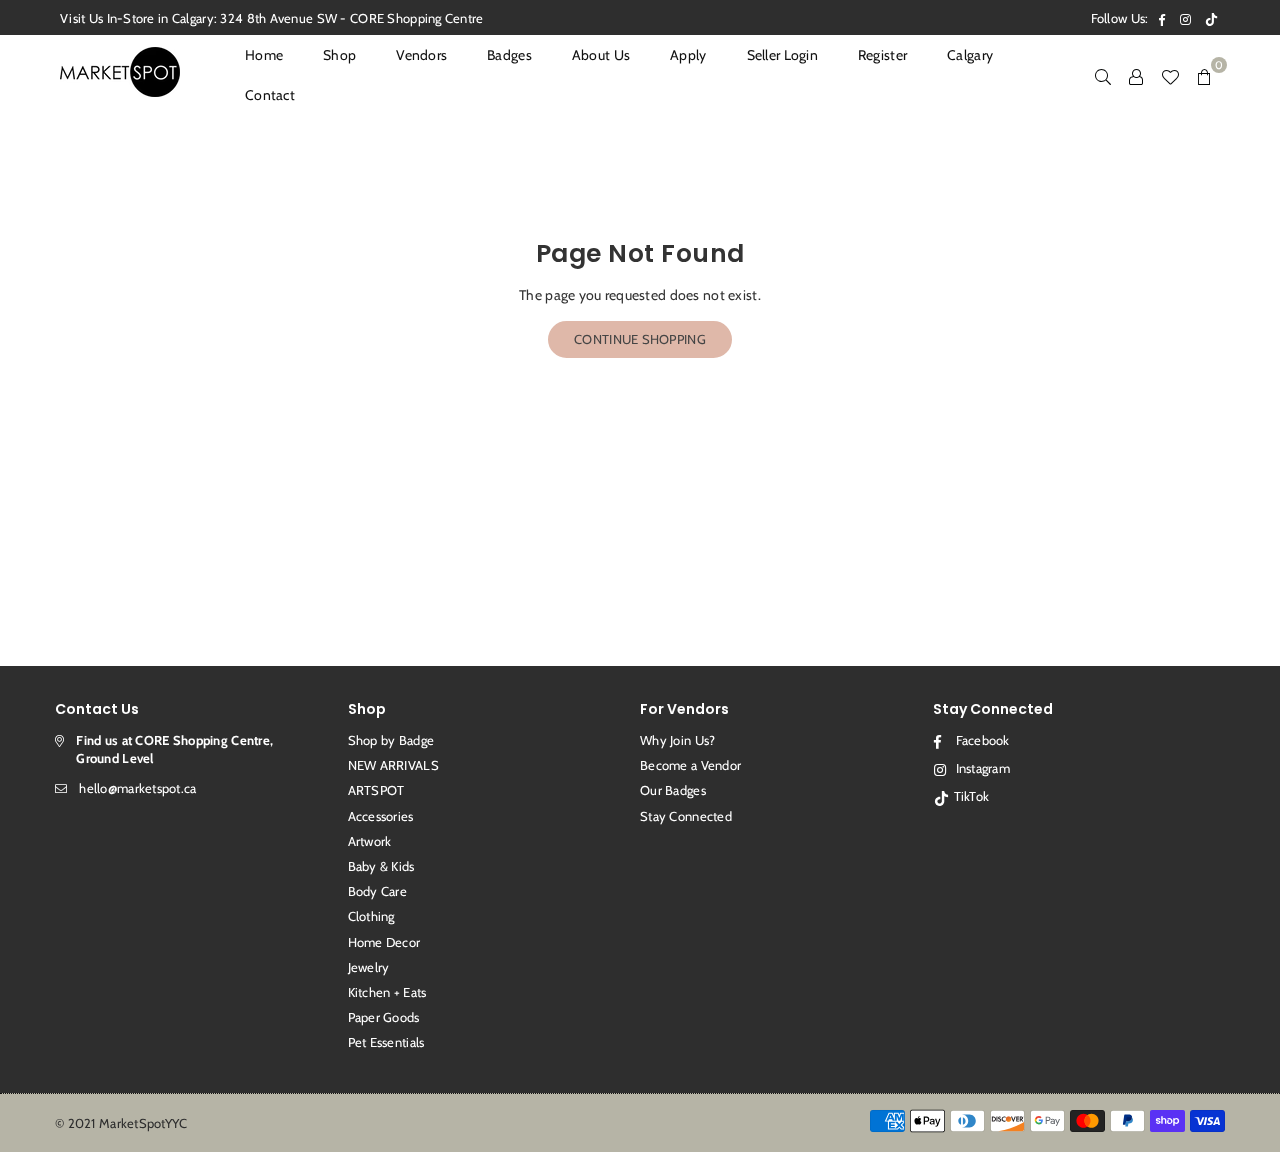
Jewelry (369, 967)
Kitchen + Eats (387, 992)
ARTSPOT (376, 790)
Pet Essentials (386, 1042)
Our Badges (673, 790)
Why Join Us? (677, 740)
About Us (601, 55)
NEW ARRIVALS (393, 765)
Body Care (378, 891)
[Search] (1103, 75)
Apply (688, 55)
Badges (509, 55)
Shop (339, 55)
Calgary (970, 55)
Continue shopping (640, 339)
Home (264, 55)
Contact (270, 95)
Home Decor (384, 942)
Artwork (370, 841)
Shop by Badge (391, 740)
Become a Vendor (690, 765)
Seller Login (782, 55)
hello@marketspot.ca (137, 788)
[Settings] (1136, 75)
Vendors (421, 55)
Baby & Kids (381, 866)
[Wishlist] (1170, 75)
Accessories (381, 816)
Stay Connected (686, 816)
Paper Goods (384, 1017)
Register (882, 55)
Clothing (371, 916)
